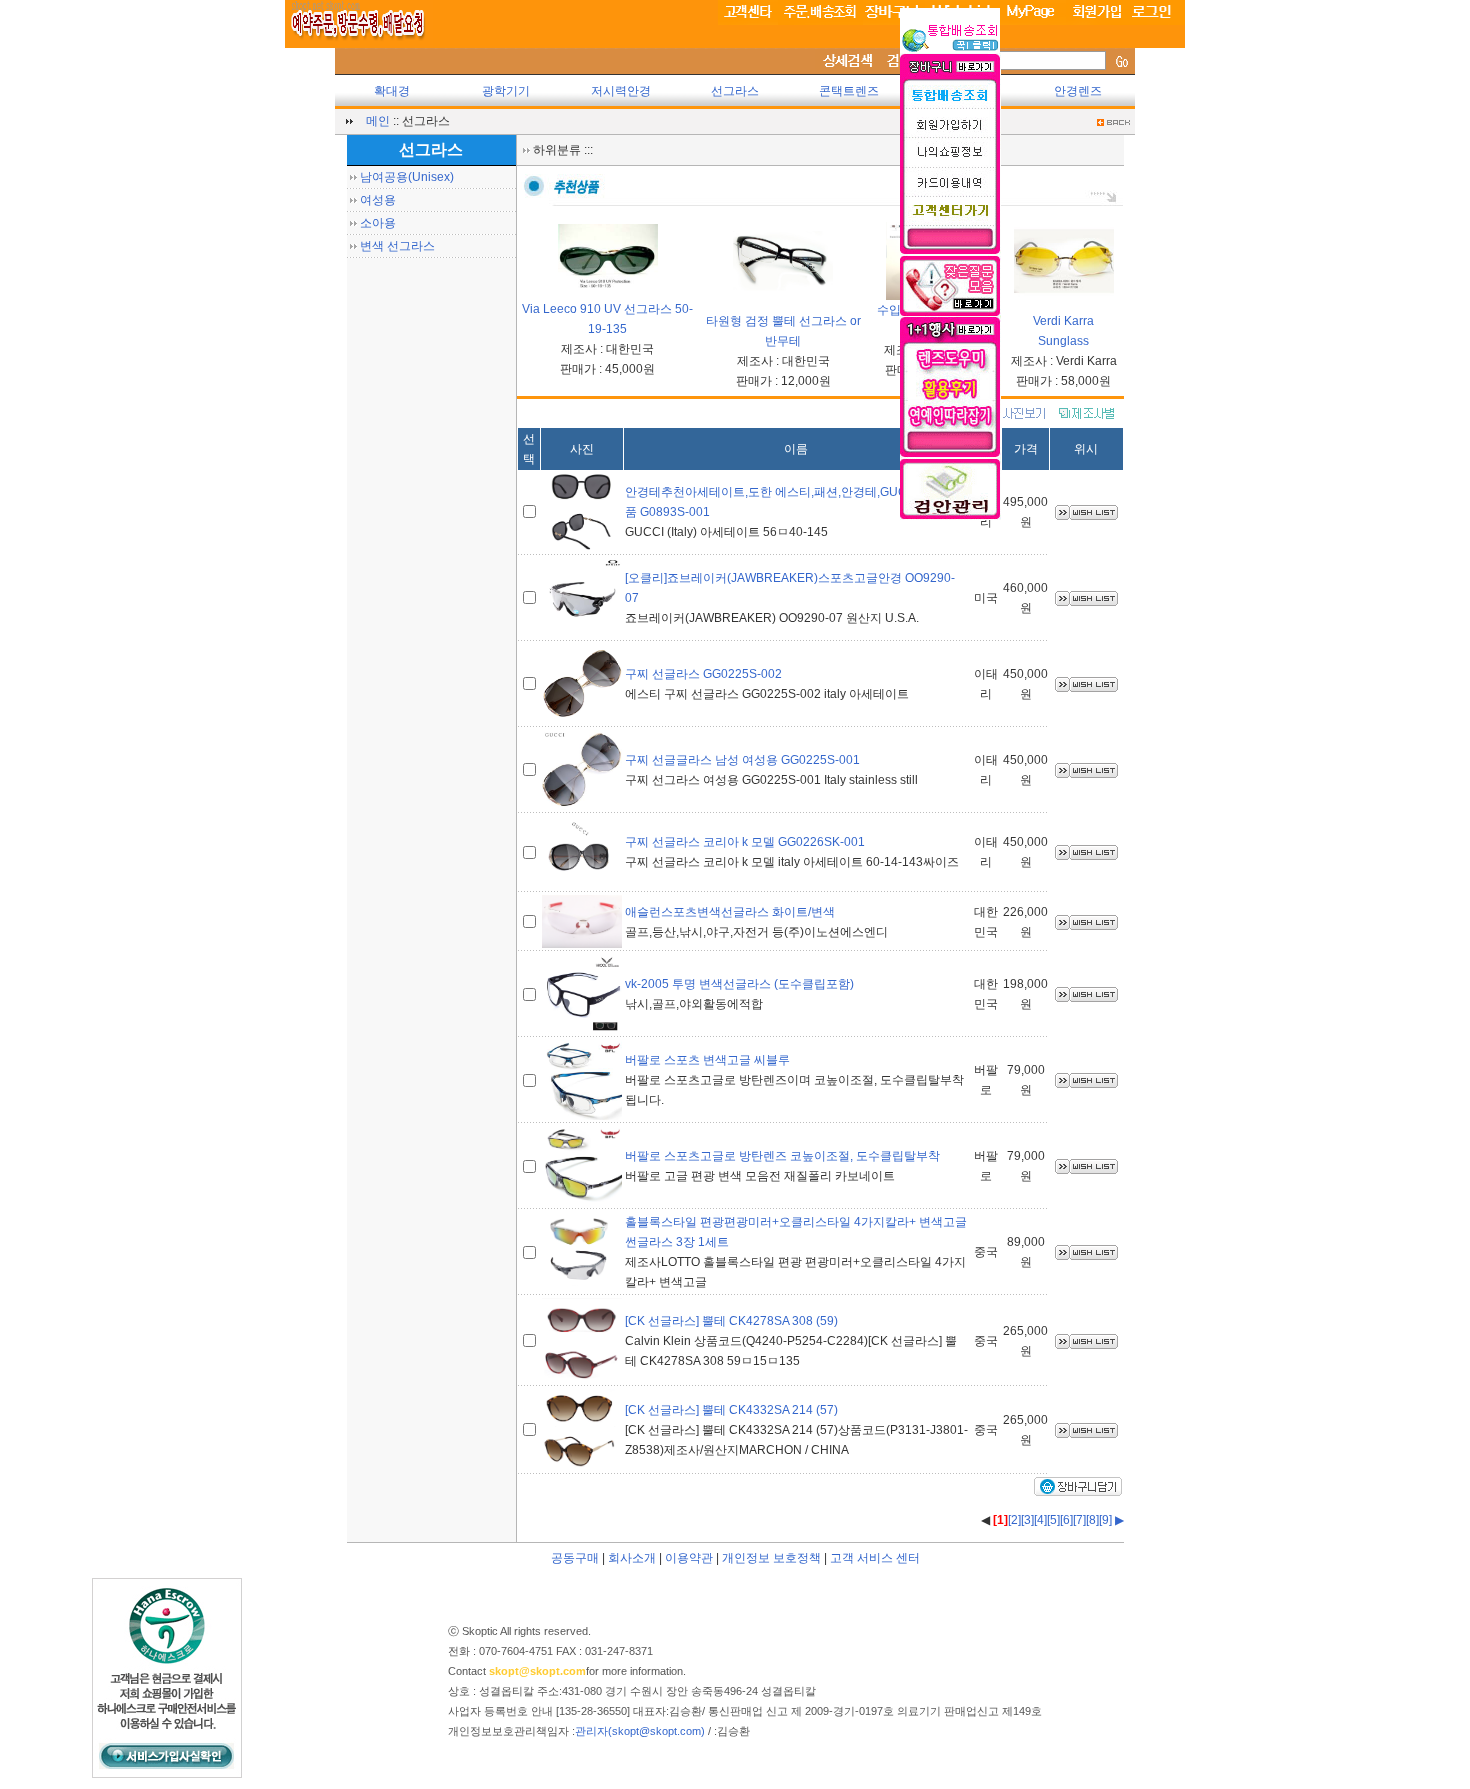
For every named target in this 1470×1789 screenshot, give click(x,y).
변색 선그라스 (397, 246)
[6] (1066, 1520)
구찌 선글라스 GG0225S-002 (703, 674)
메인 (378, 121)
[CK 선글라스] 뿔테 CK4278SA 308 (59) (731, 1321)
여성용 (378, 200)
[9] (1105, 1520)
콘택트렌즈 (849, 91)
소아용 (378, 223)
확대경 (392, 91)
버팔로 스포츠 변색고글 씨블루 (707, 1060)
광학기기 (506, 91)
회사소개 (632, 1558)
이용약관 (689, 1558)
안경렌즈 (1078, 91)
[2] (1014, 1520)
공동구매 (575, 1558)
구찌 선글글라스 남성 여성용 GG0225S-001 (742, 760)
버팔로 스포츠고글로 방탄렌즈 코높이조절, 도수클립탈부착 (782, 1156)
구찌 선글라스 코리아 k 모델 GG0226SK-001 (745, 842)
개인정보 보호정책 (771, 1558)
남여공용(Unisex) (407, 177)
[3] (1027, 1520)
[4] (1040, 1520)
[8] (1092, 1520)
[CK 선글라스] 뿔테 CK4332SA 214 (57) (731, 1410)
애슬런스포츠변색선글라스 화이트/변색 (730, 912)
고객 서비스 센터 (875, 1558)
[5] (1053, 1520)
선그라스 (735, 91)
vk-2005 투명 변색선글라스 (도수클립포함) (739, 984)
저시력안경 (621, 91)
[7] (1079, 1520)
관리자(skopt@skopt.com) (640, 1731)
